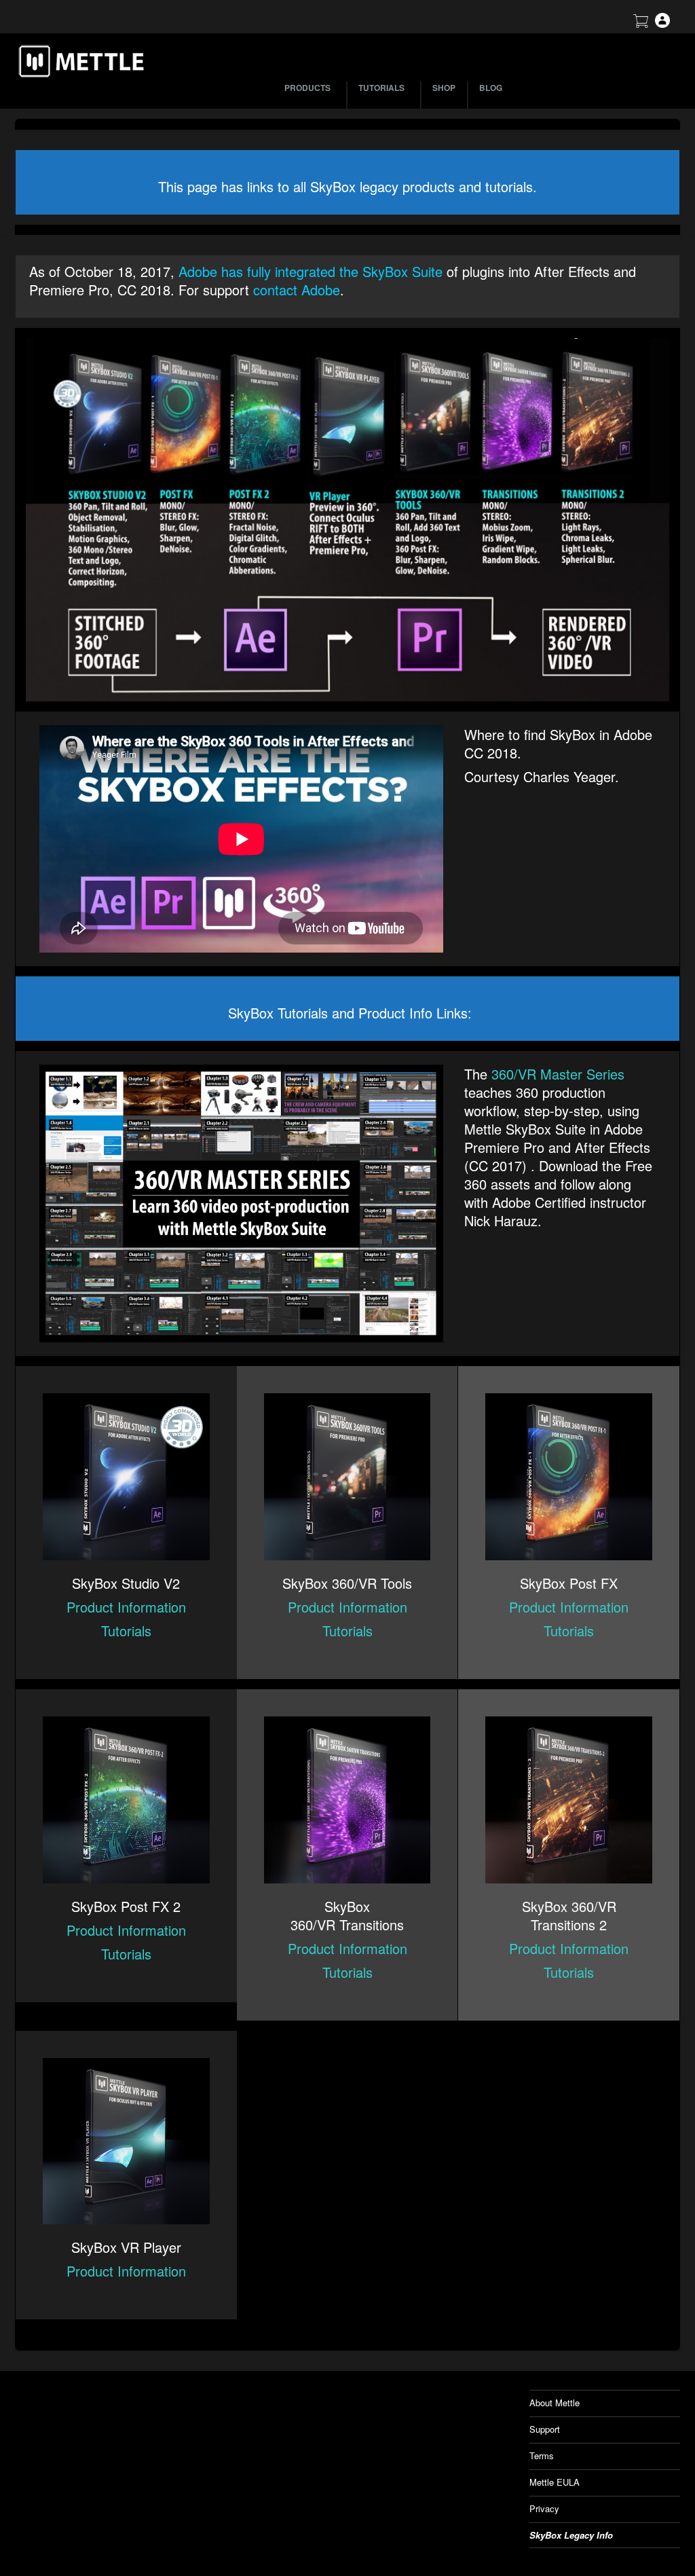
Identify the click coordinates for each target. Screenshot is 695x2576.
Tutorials (126, 1631)
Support (545, 2429)
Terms (542, 2455)
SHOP (444, 88)
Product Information (126, 1607)
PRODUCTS (307, 88)
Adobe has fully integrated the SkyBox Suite (311, 271)
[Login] (662, 24)
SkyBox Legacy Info (571, 2535)
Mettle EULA (555, 2482)
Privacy (544, 2508)
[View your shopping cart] (641, 24)
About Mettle (555, 2403)
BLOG (491, 88)
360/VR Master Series (558, 1074)
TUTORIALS (381, 88)
